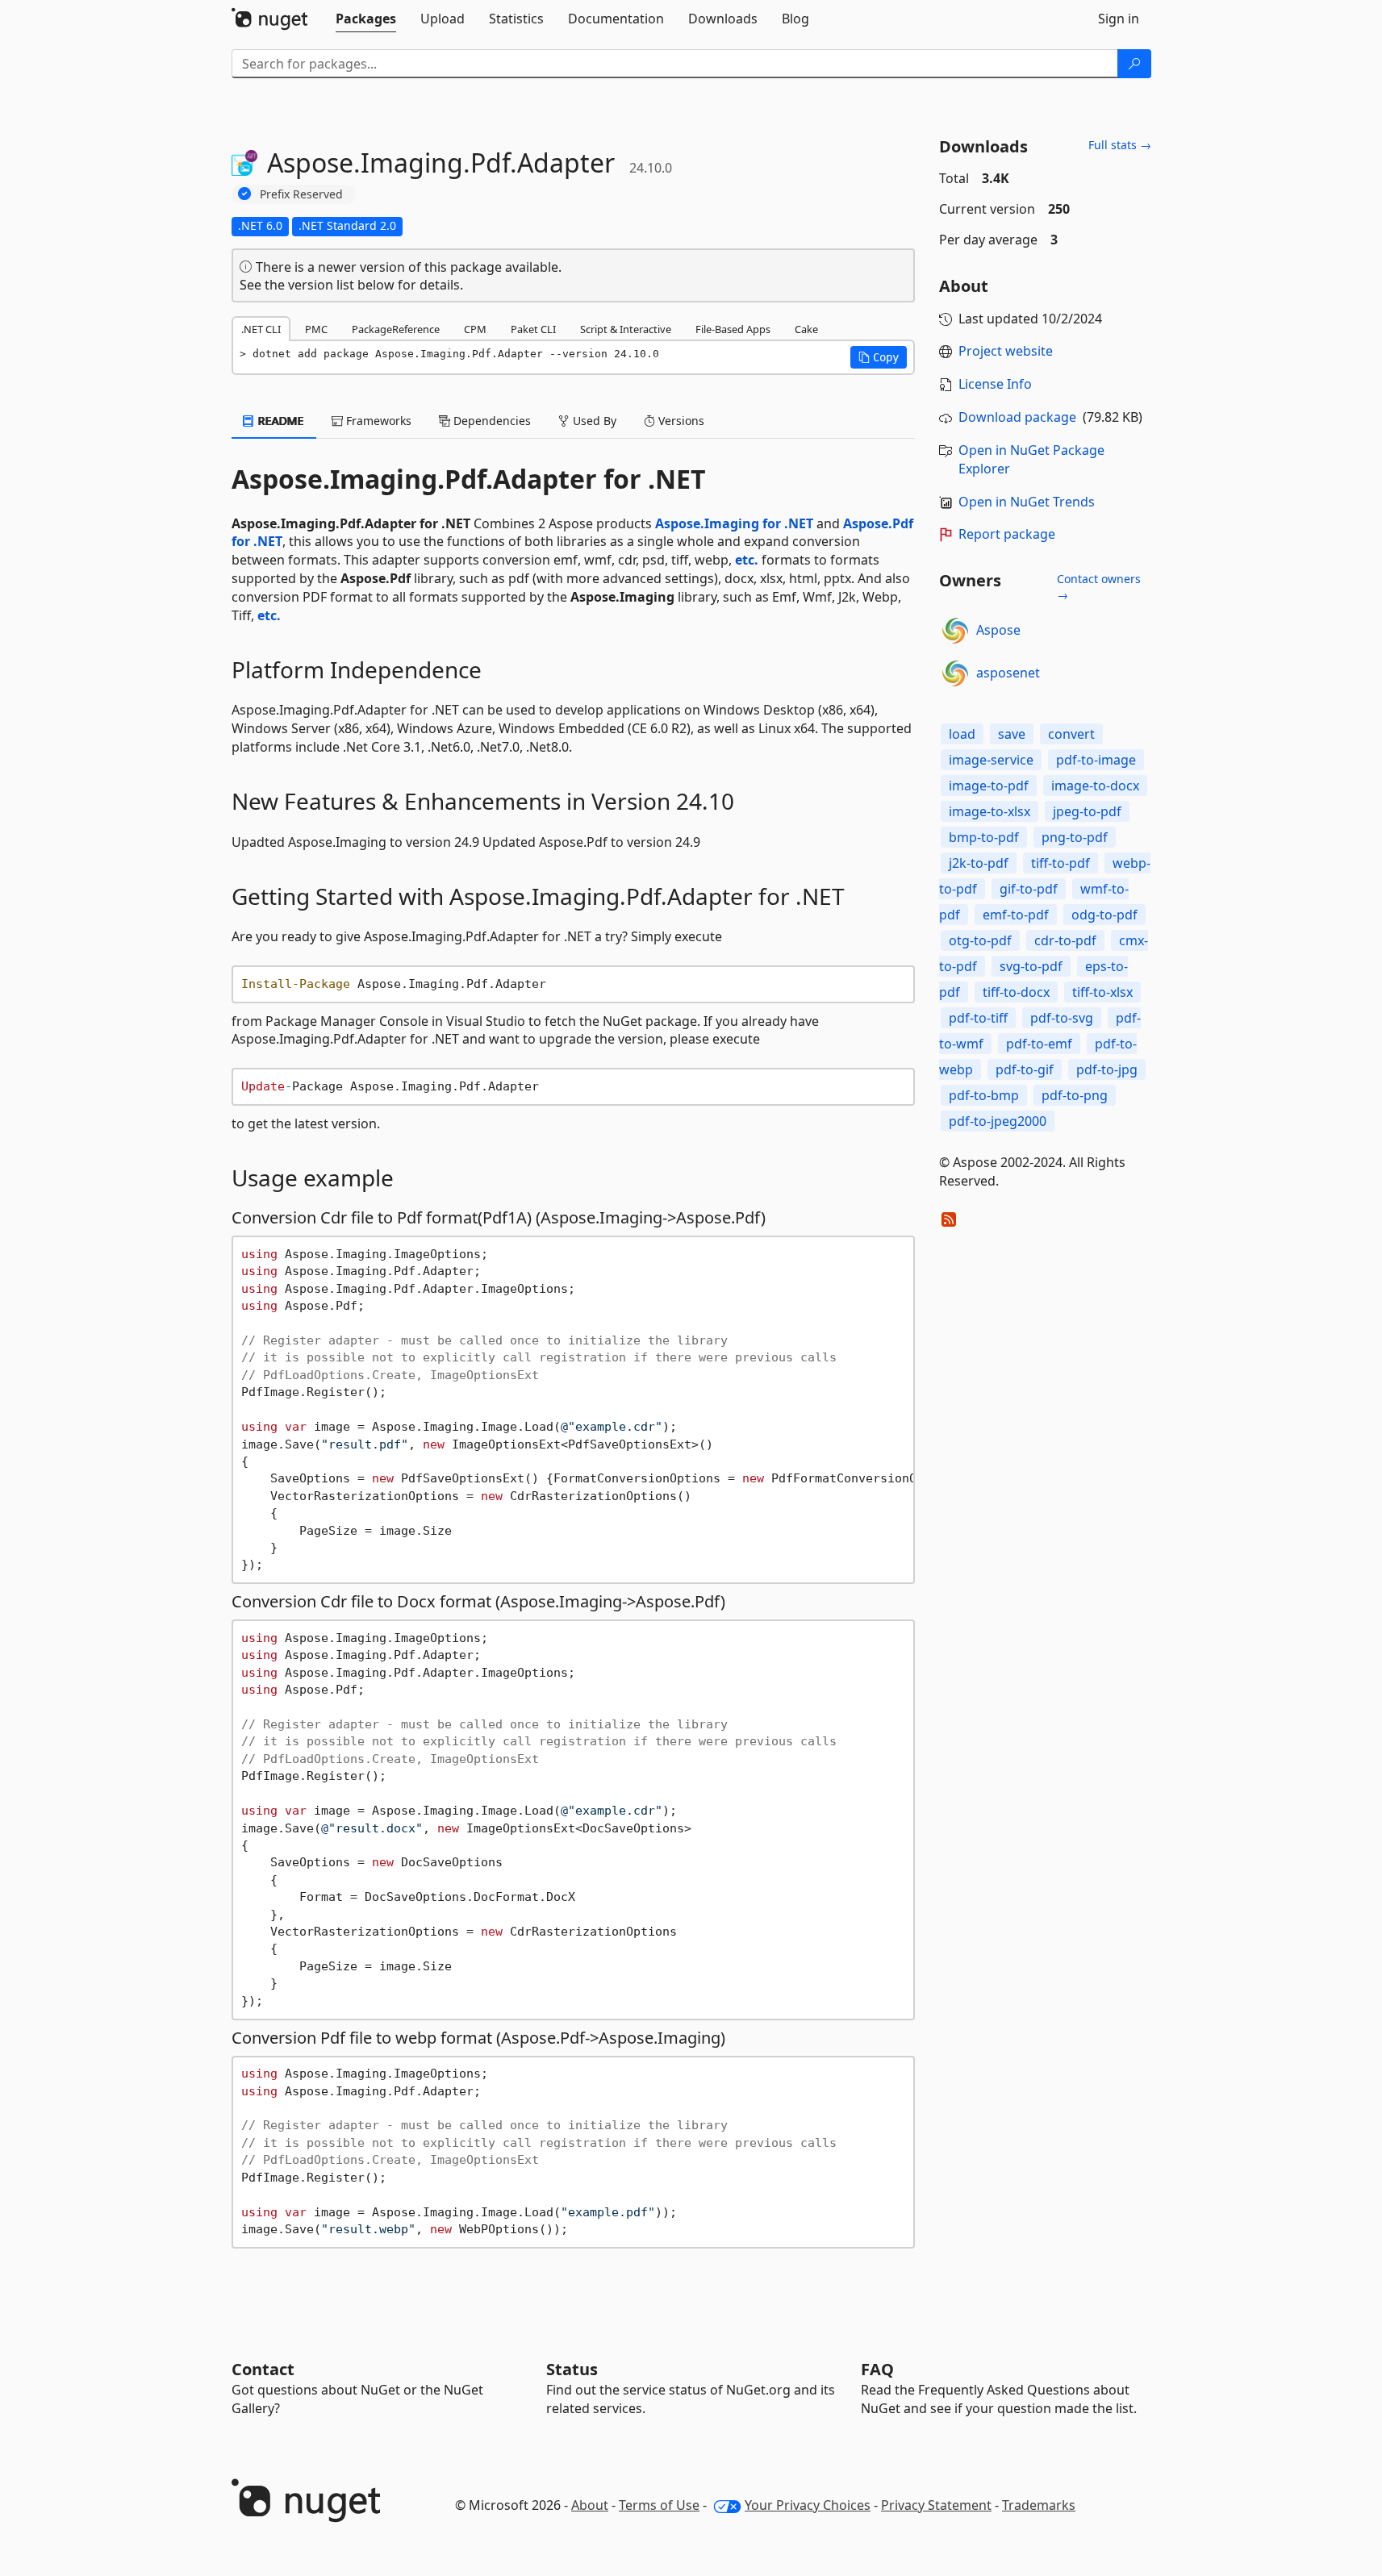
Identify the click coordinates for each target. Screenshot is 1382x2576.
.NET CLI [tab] (261, 329)
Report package (1007, 534)
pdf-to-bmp (984, 1095)
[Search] (1134, 64)
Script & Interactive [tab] (626, 329)
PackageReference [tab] (396, 329)
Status (572, 2369)
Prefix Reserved (301, 194)
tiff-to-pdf (1061, 863)
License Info (995, 384)
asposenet (1008, 673)
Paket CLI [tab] (533, 329)
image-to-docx (1095, 786)
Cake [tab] (806, 329)
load (962, 734)
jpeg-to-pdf (1087, 811)
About (590, 2505)
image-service (991, 760)
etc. (747, 560)
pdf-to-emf (1039, 1044)
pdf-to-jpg (1107, 1069)
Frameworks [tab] (377, 421)
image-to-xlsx (990, 811)
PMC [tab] (316, 329)
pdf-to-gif (1025, 1069)
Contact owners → (1099, 587)
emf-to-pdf (1016, 915)
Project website (1006, 351)
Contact (263, 2369)
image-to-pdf (989, 786)
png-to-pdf (1075, 837)
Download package (1017, 417)
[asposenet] (955, 673)
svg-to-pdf (1031, 966)
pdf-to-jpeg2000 (998, 1121)
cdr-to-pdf (1065, 940)
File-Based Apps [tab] (733, 329)
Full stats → (1120, 145)
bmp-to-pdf (984, 837)
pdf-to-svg (1062, 1018)
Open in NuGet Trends (1027, 502)
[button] (879, 357)
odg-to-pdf (1104, 915)
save (1012, 734)
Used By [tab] (593, 421)
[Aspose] (955, 631)
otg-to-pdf (980, 940)
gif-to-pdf (1029, 889)
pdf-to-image (1096, 760)
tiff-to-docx (1016, 992)
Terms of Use (659, 2505)
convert (1071, 734)
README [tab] (280, 421)
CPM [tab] (475, 329)
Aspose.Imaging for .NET (734, 523)
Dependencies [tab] (491, 421)
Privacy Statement (936, 2505)
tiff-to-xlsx (1102, 992)
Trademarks (1039, 2505)
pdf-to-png (1075, 1095)
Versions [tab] (680, 421)
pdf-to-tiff (978, 1018)
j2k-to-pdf (979, 863)
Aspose (998, 630)
